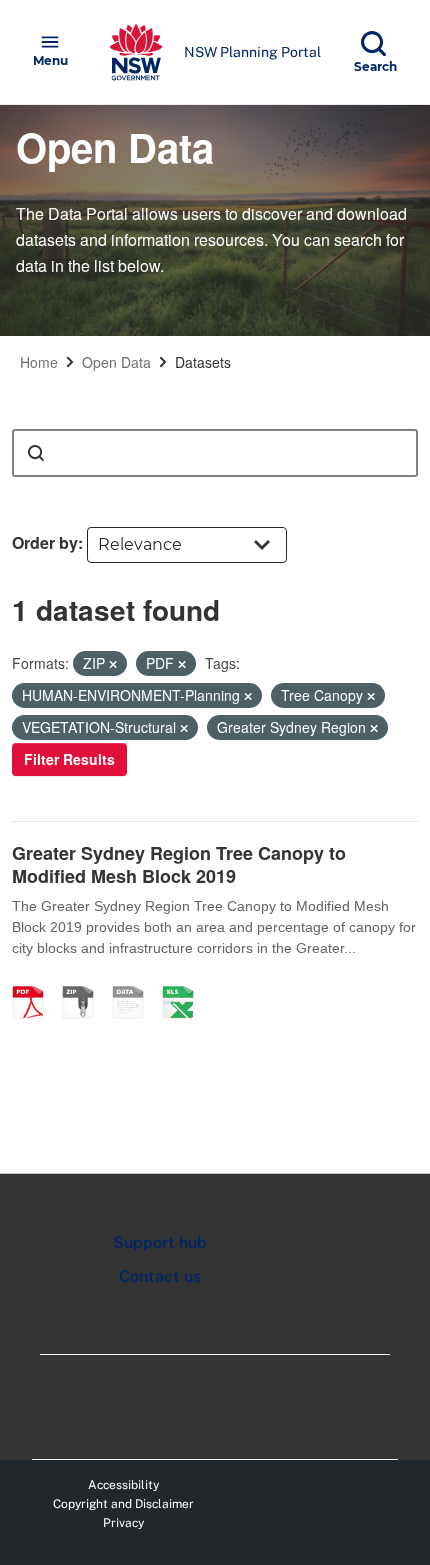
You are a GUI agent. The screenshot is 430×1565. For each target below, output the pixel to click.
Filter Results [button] (69, 759)
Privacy (123, 1523)
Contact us (160, 1276)
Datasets (203, 362)
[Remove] (113, 664)
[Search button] (36, 453)
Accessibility (123, 1485)
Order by (45, 542)
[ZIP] (85, 981)
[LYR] (135, 981)
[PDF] (35, 981)
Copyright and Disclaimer (123, 1504)
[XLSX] (185, 981)
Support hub (160, 1242)
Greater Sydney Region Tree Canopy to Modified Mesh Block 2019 (179, 864)
